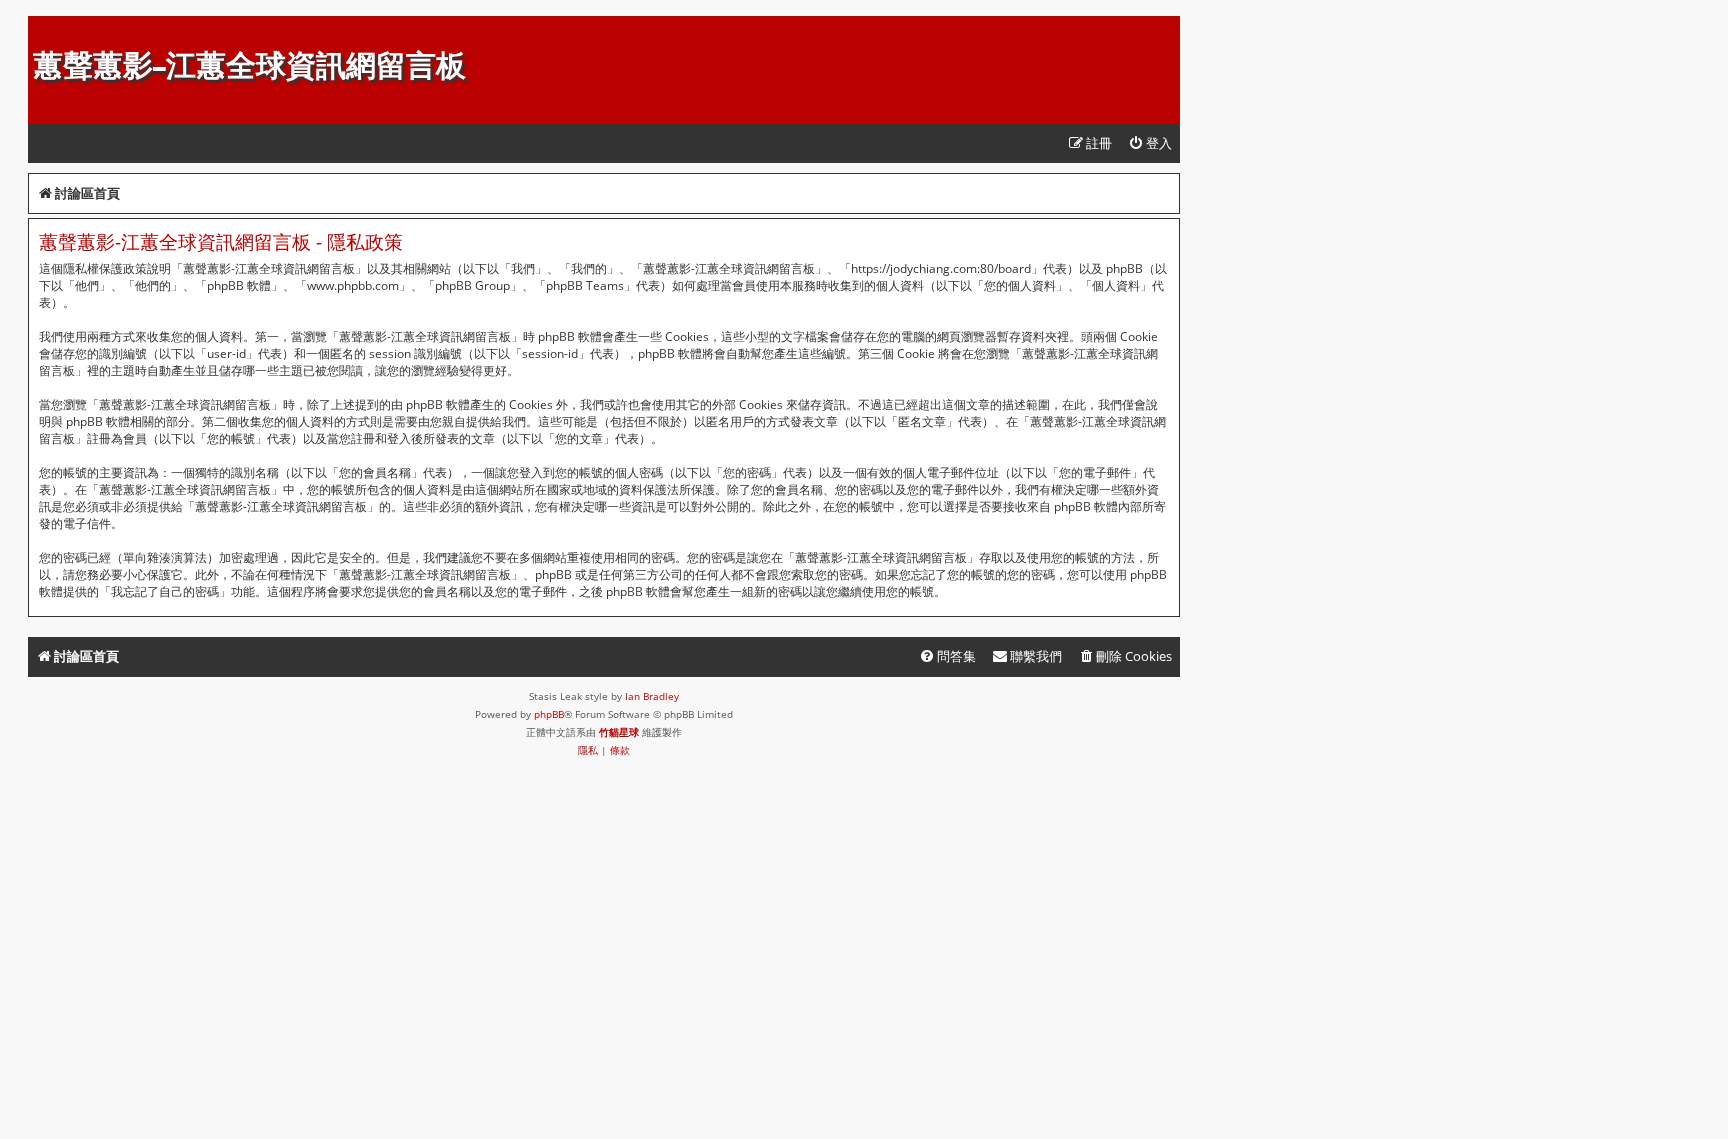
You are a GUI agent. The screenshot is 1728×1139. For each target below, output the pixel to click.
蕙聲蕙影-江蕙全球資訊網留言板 (249, 65)
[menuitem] (1150, 143)
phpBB (549, 714)
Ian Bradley (652, 696)
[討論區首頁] (44, 26)
